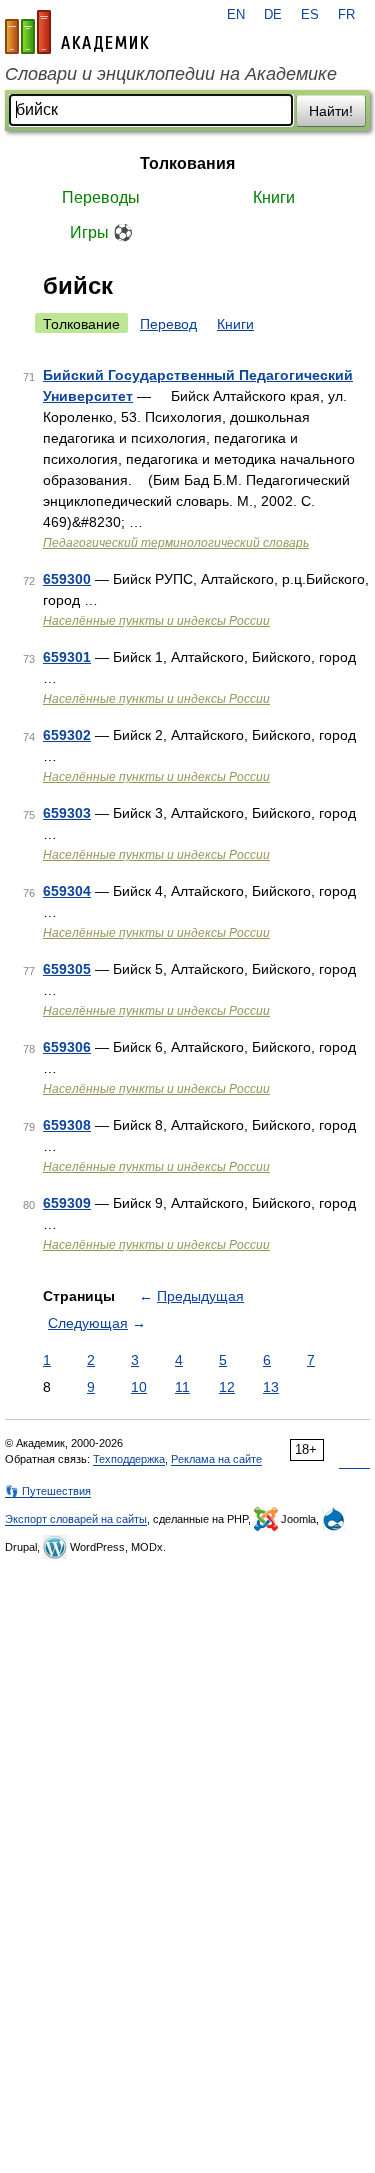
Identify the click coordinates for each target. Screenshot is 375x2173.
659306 (67, 1047)
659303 (67, 813)
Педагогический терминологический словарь (176, 543)
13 (271, 1387)
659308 (67, 1125)
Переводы (101, 197)
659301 (67, 657)
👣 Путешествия (48, 1491)
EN (236, 15)
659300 (67, 579)
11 (182, 1387)
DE (273, 15)
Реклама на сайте (216, 1459)
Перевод (168, 324)
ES (310, 15)
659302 (67, 735)
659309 (67, 1203)
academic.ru (77, 32)
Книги (274, 197)
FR (346, 15)
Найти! (331, 111)
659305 (67, 969)
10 (139, 1387)
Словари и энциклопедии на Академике (171, 74)
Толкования (187, 163)
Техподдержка (129, 1459)
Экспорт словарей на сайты (76, 1519)
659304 (67, 891)
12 (227, 1387)
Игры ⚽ (101, 232)
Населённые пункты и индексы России (156, 621)
